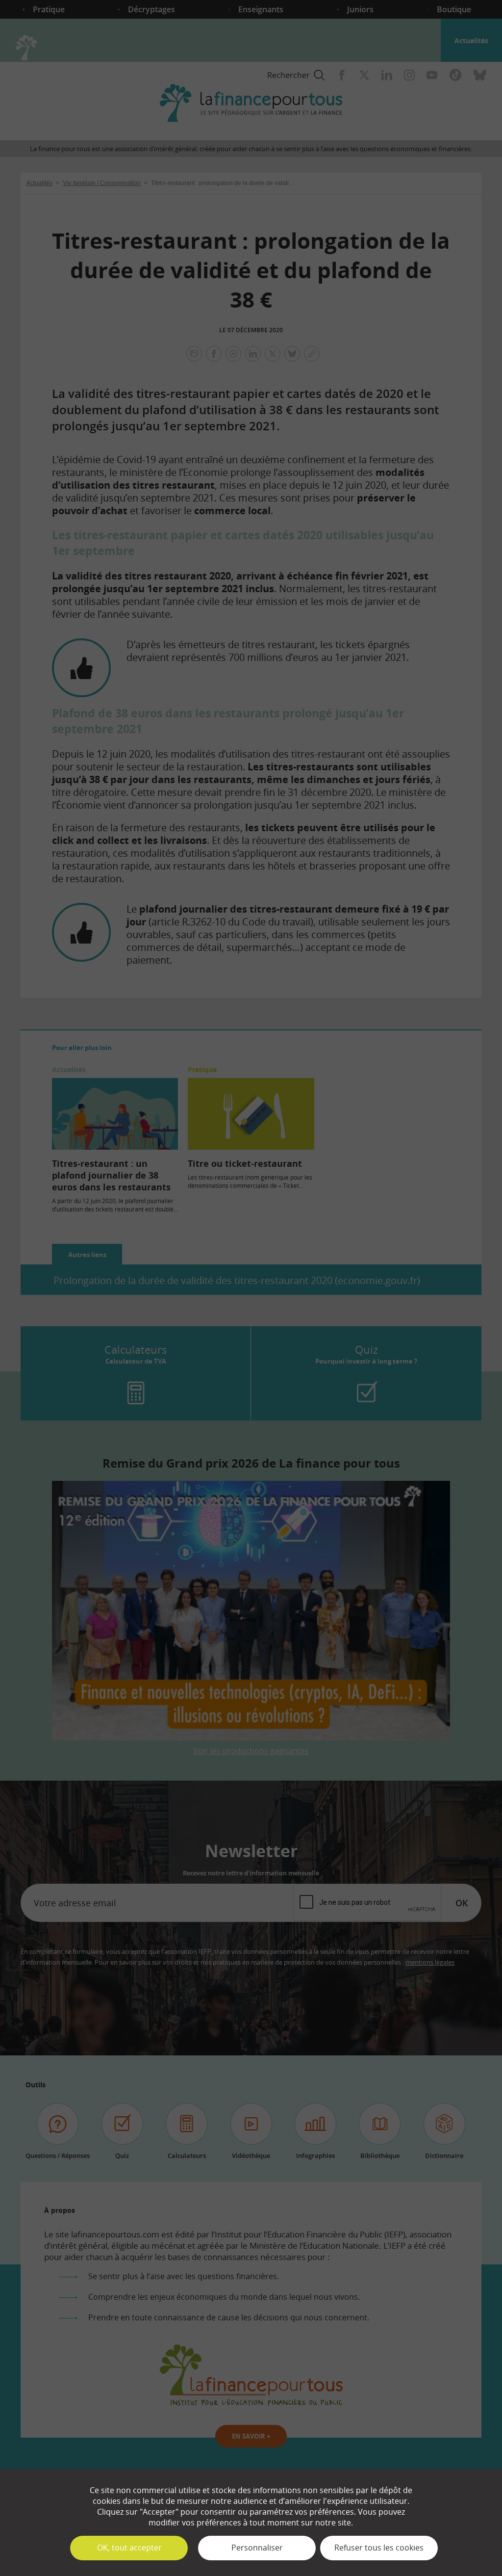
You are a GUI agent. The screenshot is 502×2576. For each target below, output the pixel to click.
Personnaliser (257, 2548)
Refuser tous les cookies (379, 2548)
